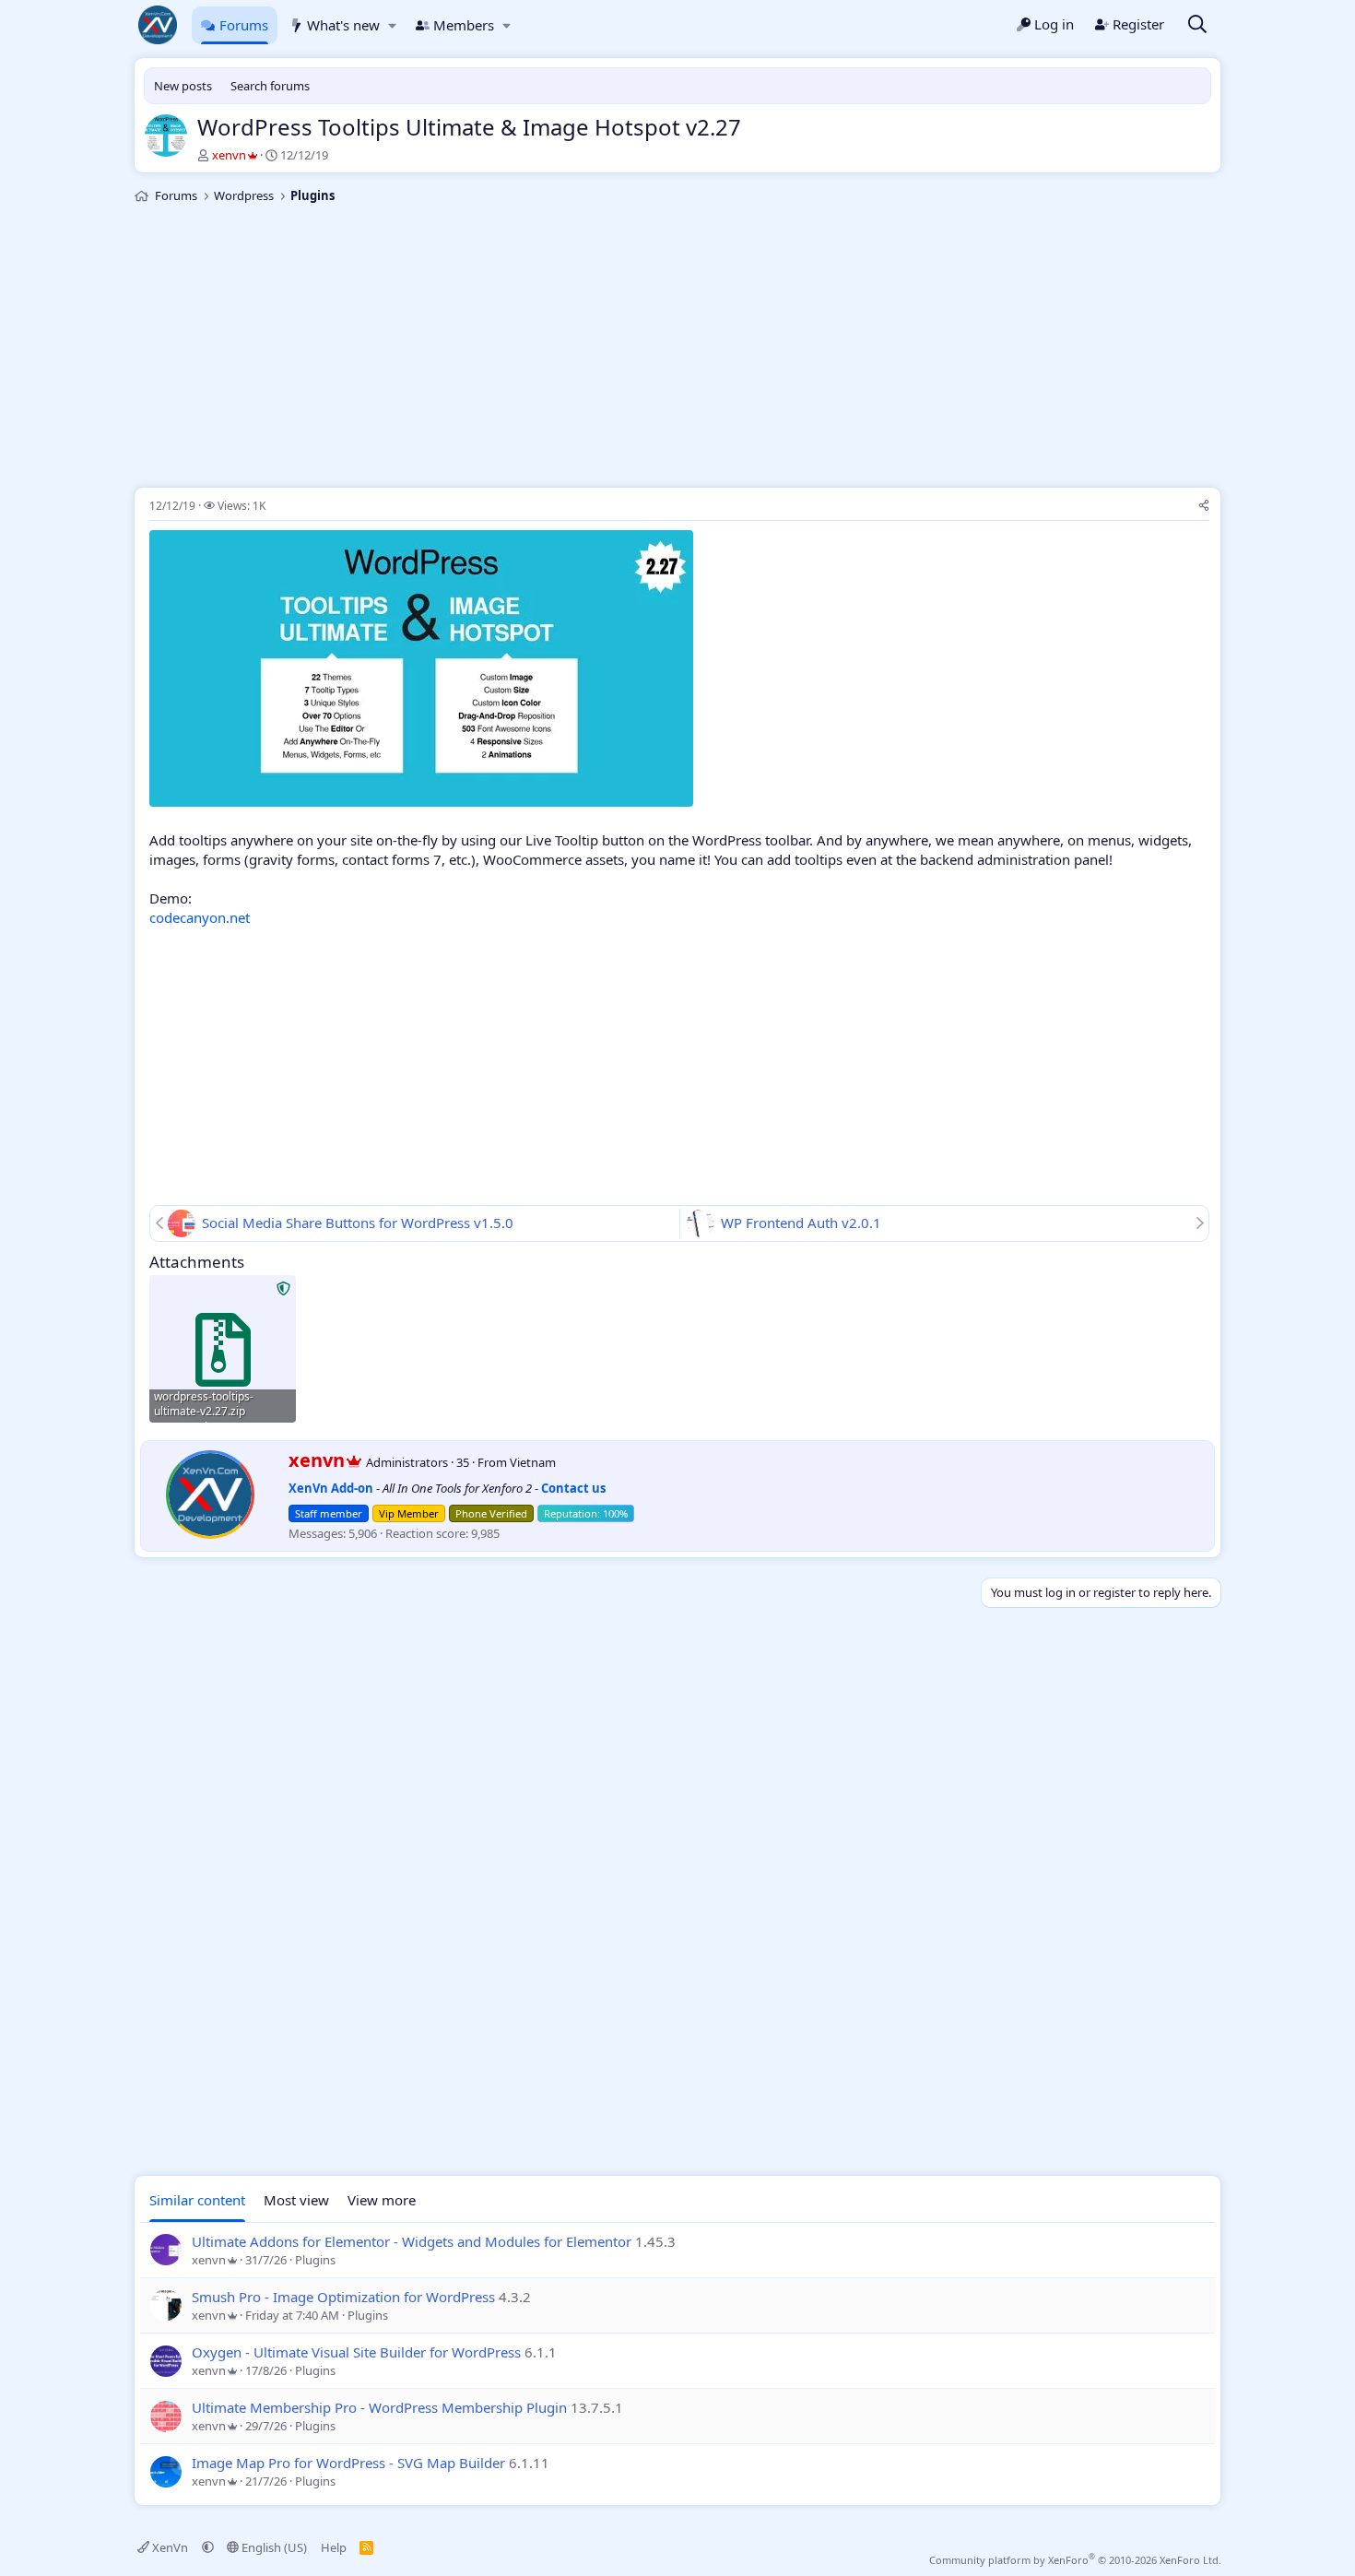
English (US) (273, 2547)
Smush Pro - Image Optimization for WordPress (343, 2297)
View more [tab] (382, 2200)
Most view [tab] (296, 2200)
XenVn (170, 2547)
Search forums (270, 86)
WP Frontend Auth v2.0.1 (801, 1223)
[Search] (1197, 25)
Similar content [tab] (197, 2200)
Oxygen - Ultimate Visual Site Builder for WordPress (356, 2352)
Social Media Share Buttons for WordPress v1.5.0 (358, 1223)
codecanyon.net (200, 917)
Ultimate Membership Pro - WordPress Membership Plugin (379, 2407)
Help (334, 2547)
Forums (244, 25)
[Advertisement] (677, 349)
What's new (343, 25)
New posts (183, 86)
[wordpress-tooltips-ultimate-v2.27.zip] (223, 1348)
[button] (392, 25)
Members (464, 25)
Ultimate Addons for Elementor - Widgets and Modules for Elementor (412, 2241)
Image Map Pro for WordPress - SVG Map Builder (348, 2463)
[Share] (1204, 507)
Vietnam (533, 1462)
